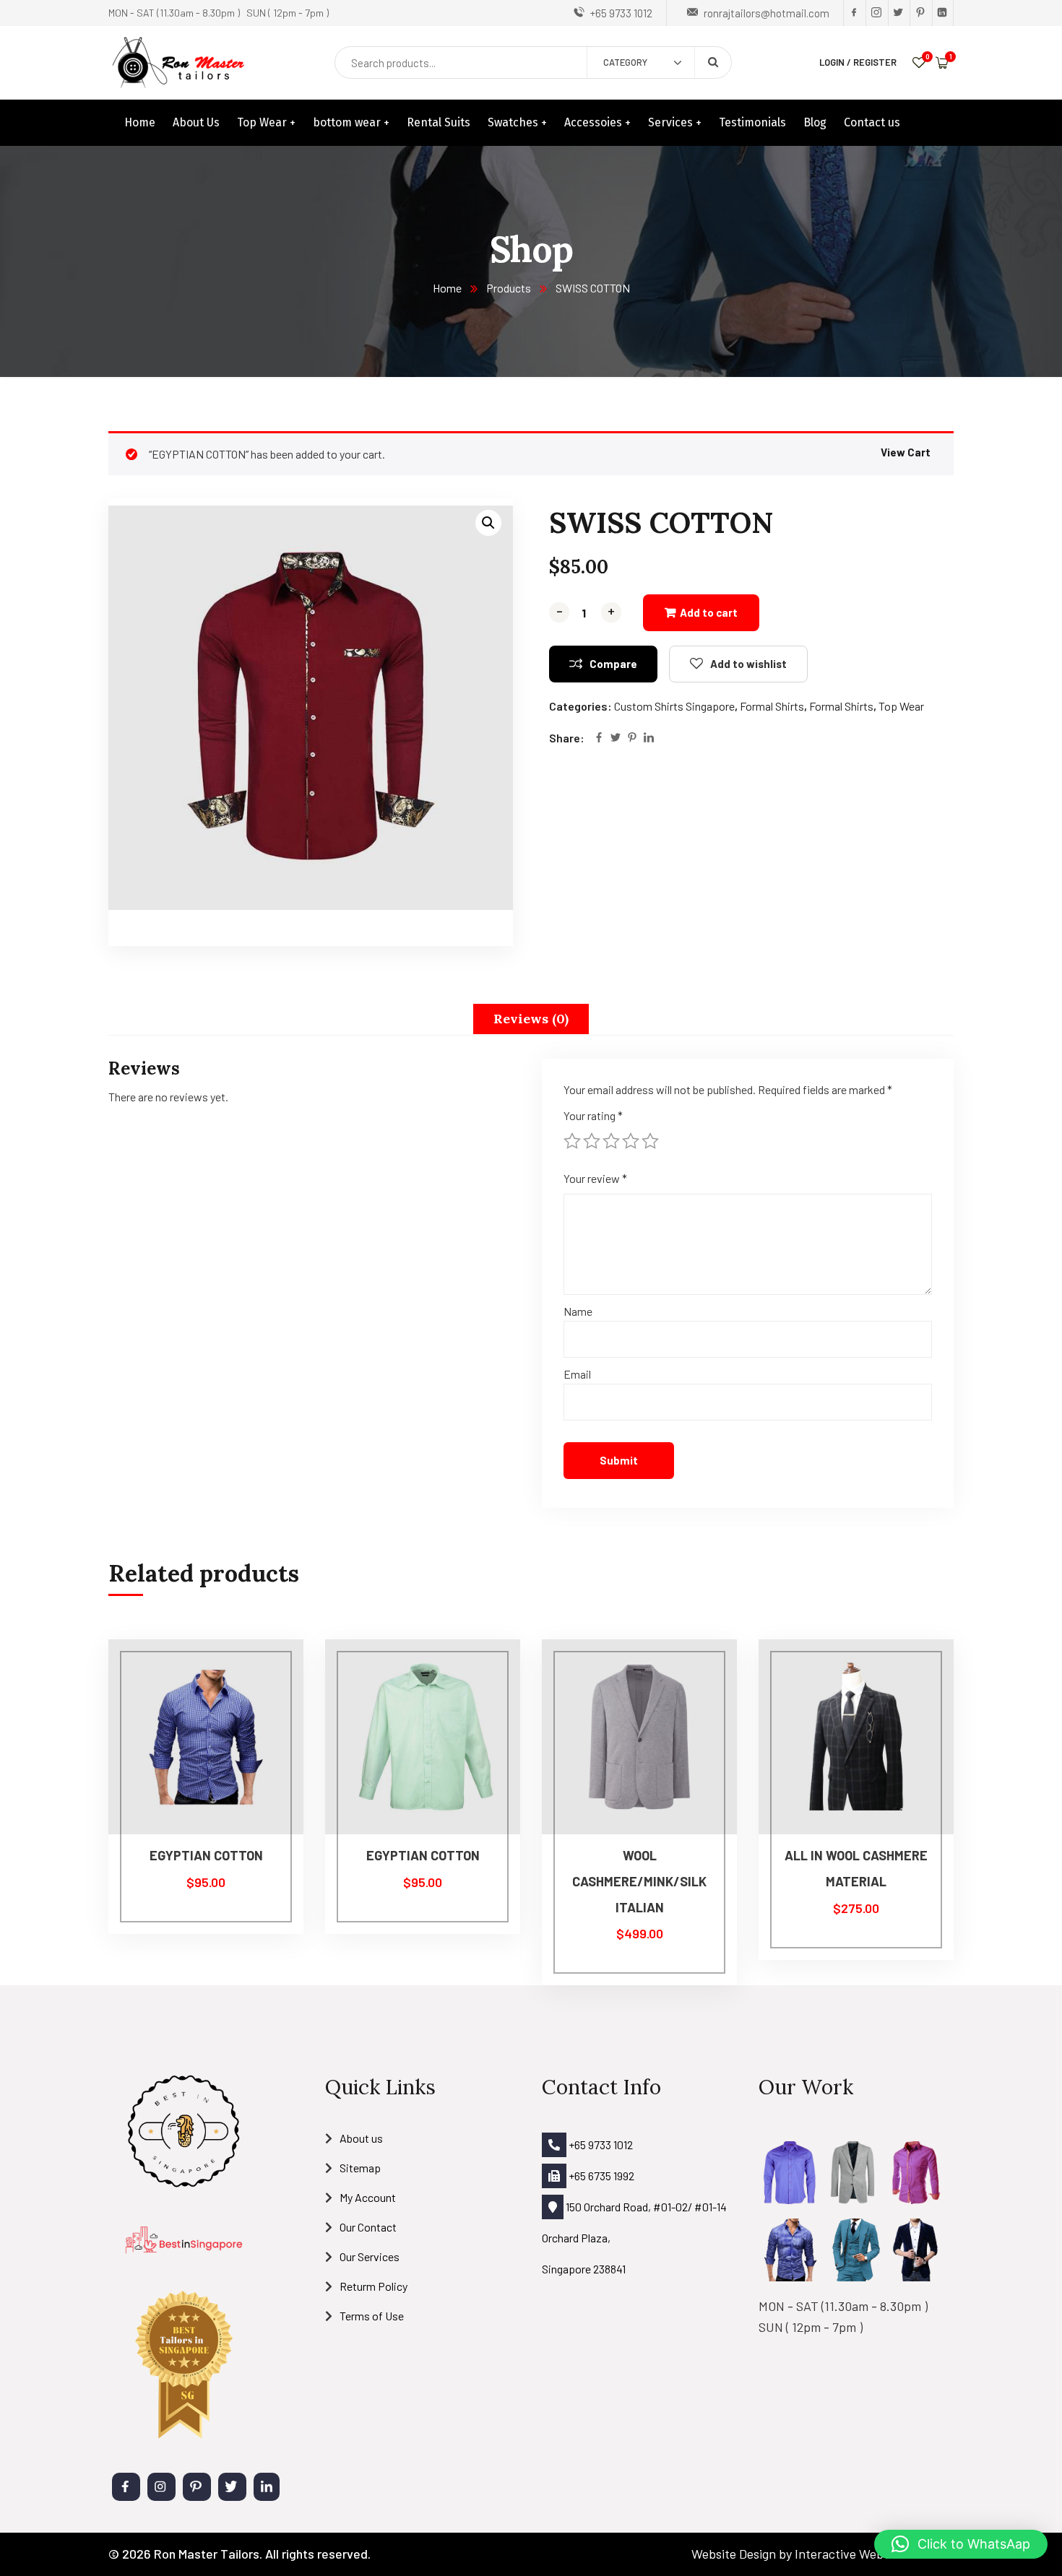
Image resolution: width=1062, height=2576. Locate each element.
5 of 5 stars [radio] (650, 1141)
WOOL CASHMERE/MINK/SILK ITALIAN (639, 1881)
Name (578, 1311)
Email (577, 1374)
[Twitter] (616, 738)
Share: (567, 738)
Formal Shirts (772, 706)
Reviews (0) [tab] (531, 1019)
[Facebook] (599, 738)
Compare (613, 664)
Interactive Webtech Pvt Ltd (874, 2554)
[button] (488, 523)
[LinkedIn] (649, 738)
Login (832, 62)
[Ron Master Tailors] (178, 62)
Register (875, 62)
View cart (906, 452)
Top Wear (901, 706)
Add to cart (709, 612)
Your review (595, 1178)
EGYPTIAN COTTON (206, 1855)
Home (447, 288)
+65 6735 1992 (600, 2176)
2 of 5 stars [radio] (592, 1141)
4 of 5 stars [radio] (631, 1141)
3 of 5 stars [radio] (611, 1141)
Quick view (265, 1738)
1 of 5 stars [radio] (572, 1141)
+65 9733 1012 (600, 2145)
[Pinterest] (632, 738)
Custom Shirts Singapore (674, 706)
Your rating (593, 1115)
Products (509, 288)
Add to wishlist (748, 664)
